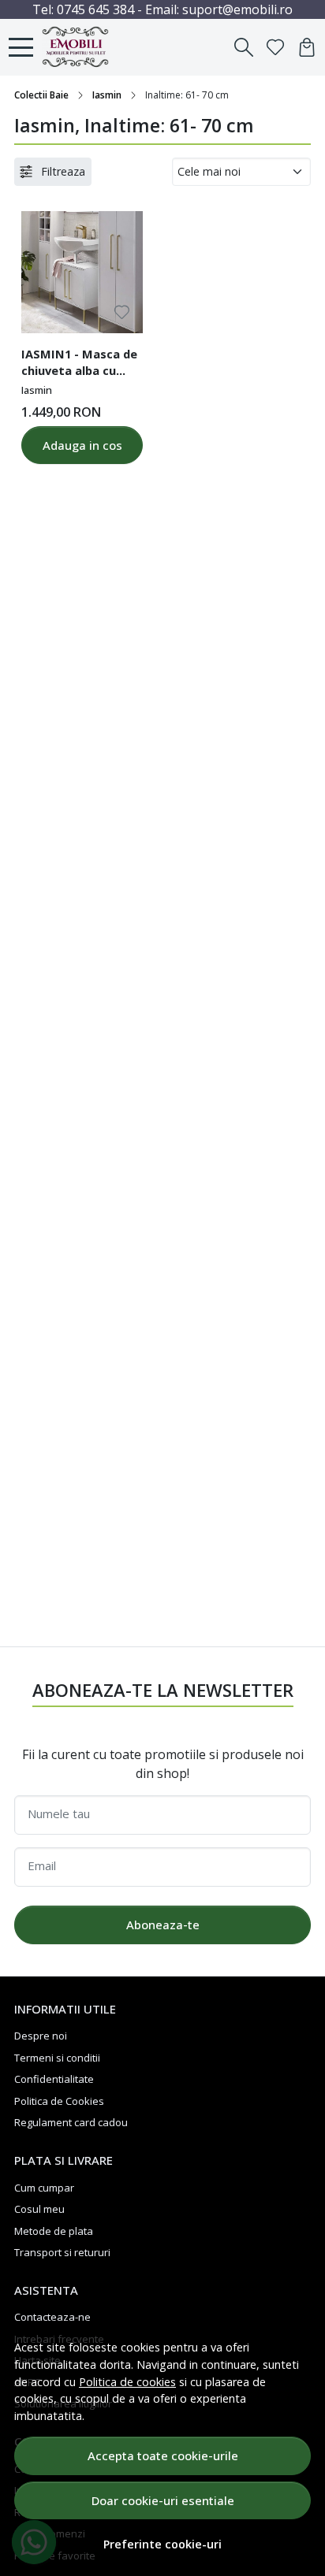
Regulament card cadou (71, 2122)
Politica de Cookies (59, 2101)
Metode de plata (54, 2231)
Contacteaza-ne (52, 2317)
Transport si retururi (62, 2252)
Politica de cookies (127, 2382)
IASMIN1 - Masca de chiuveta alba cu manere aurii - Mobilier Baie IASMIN (79, 365)
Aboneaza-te (163, 1925)
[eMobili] (80, 47)
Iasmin (107, 95)
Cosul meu (39, 2209)
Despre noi (41, 2036)
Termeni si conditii (57, 2058)
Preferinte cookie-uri (162, 2544)
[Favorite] (275, 47)
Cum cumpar (44, 2188)
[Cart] (307, 47)
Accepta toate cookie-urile (163, 2455)
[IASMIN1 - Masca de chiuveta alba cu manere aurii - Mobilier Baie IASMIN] (82, 272)
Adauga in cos (82, 445)
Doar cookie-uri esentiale (163, 2500)
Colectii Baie (41, 95)
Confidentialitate (54, 2079)
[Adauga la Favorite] (122, 312)
